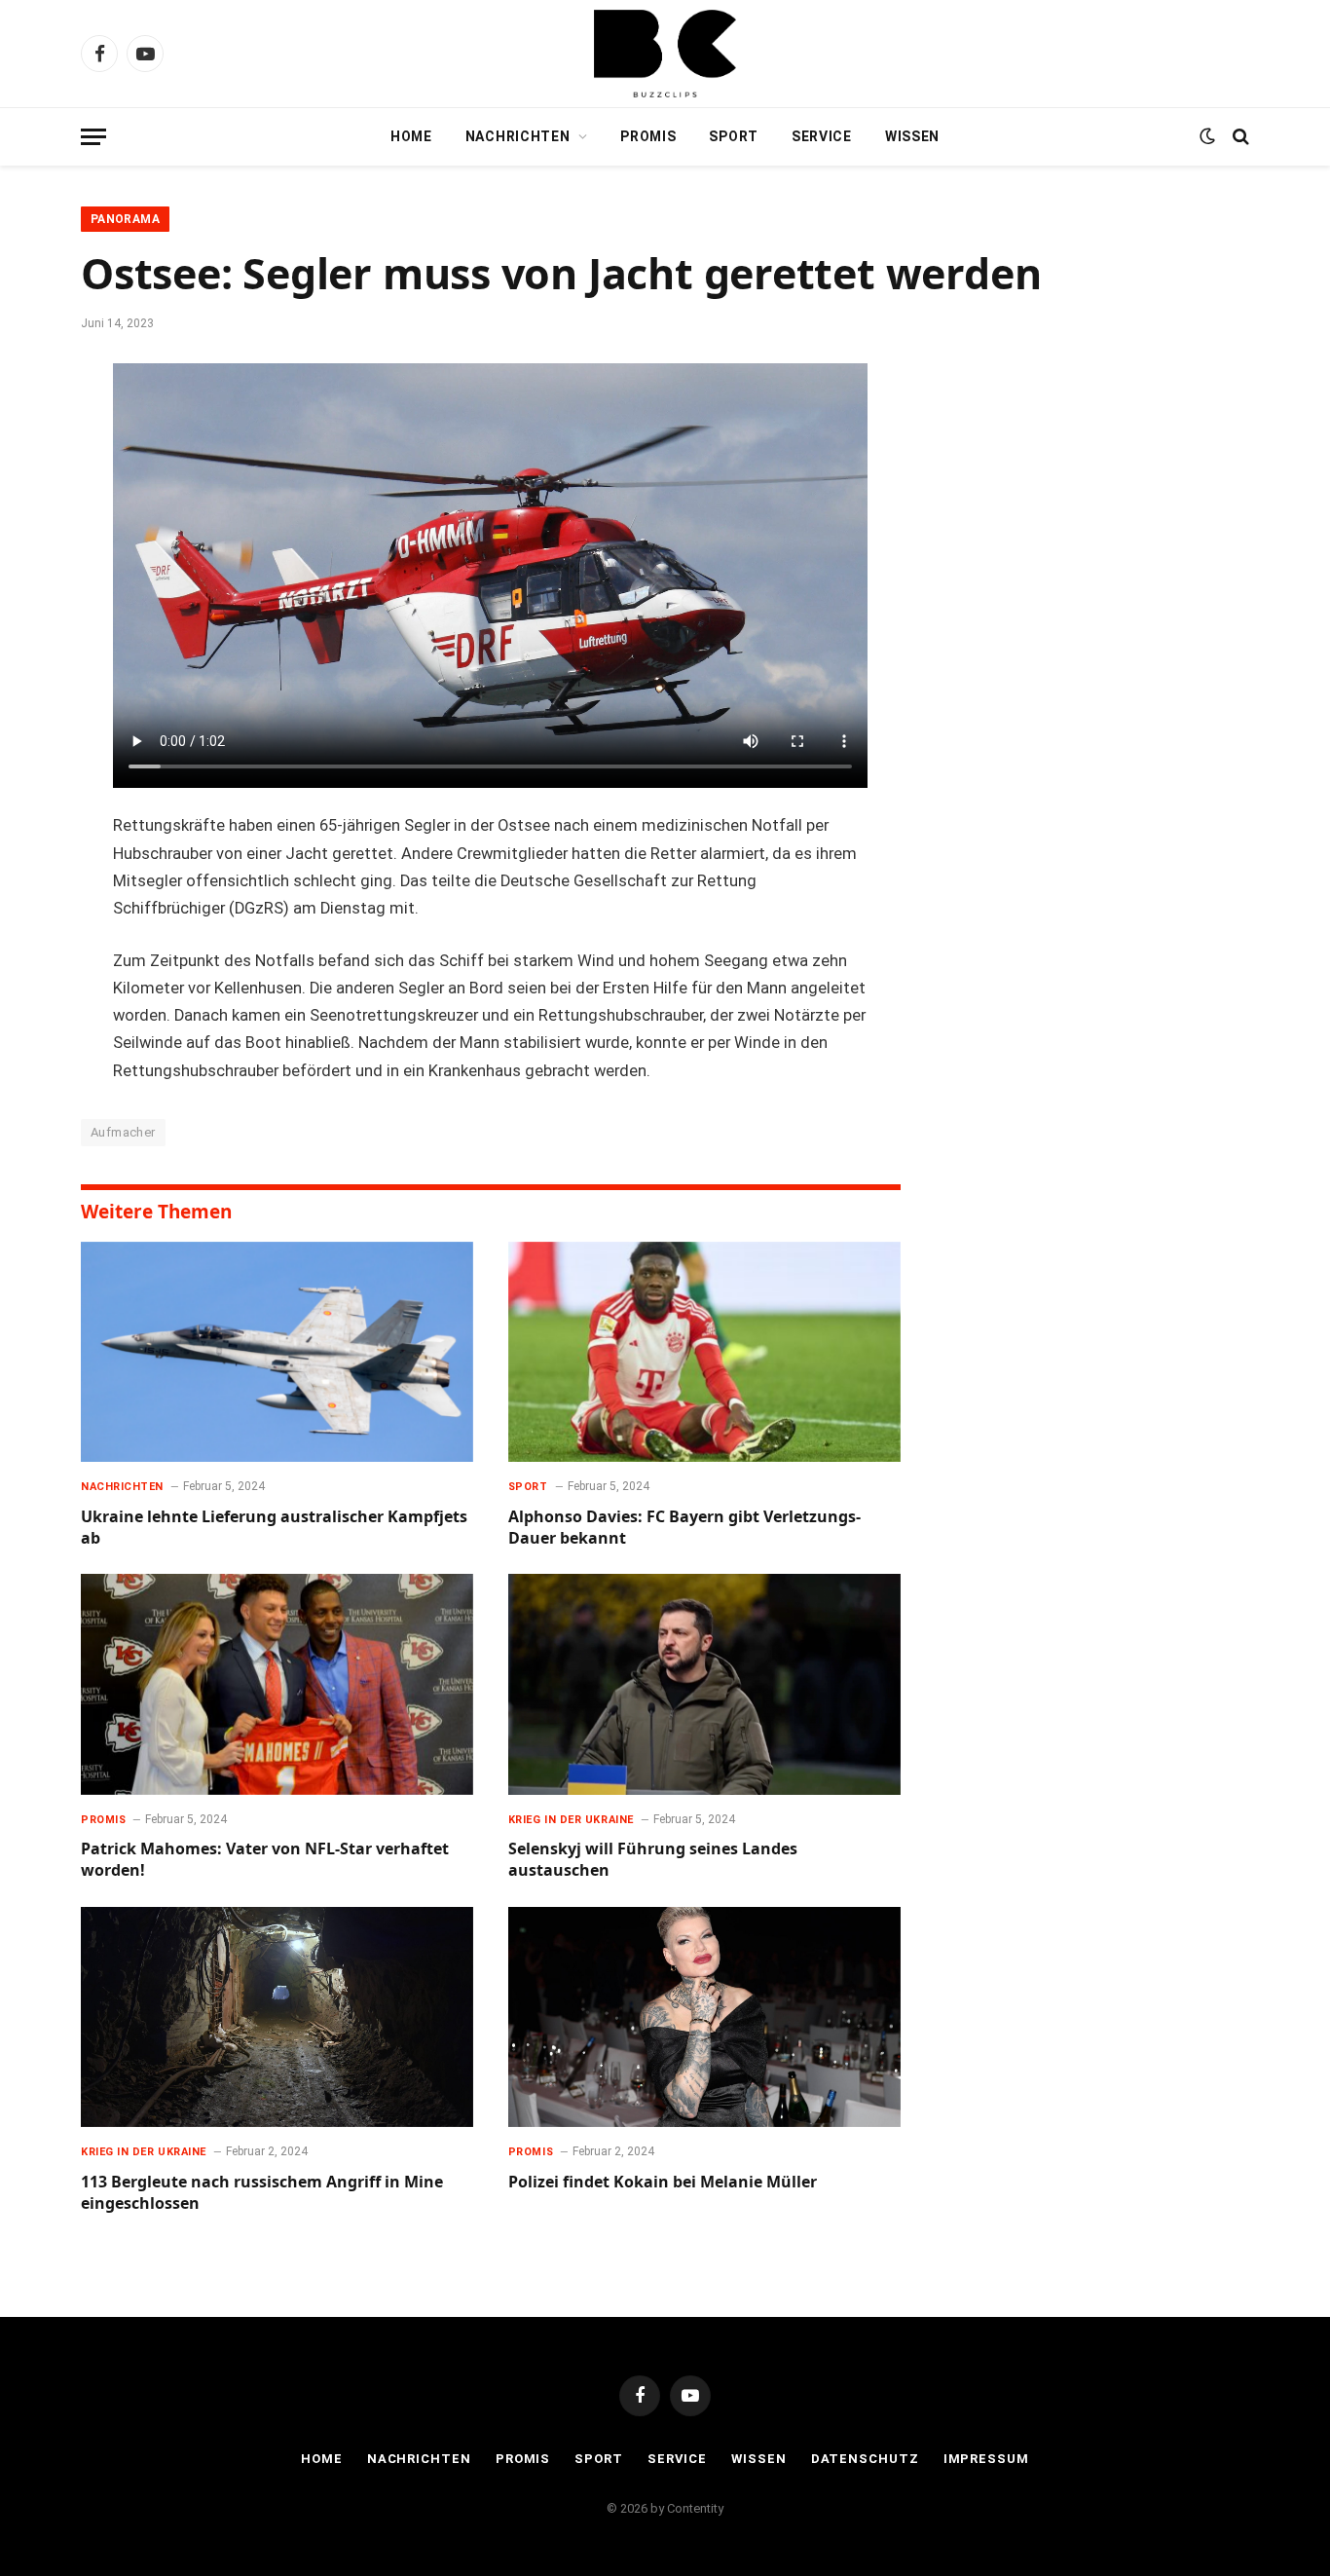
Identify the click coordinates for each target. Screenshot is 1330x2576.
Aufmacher (123, 1132)
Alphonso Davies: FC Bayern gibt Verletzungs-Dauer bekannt (684, 1528)
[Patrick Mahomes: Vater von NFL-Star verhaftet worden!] (277, 1684)
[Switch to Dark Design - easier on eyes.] (1207, 136)
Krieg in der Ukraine (571, 1820)
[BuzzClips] (665, 54)
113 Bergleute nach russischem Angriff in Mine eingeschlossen (262, 2193)
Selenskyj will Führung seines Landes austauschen (653, 1860)
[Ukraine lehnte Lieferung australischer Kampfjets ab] (277, 1352)
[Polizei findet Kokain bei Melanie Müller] (704, 2017)
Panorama (125, 219)
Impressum (986, 2459)
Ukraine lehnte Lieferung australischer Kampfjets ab (274, 1528)
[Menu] (93, 137)
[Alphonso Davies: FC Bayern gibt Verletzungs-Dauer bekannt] (704, 1352)
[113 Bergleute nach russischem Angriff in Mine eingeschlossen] (277, 2017)
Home (411, 136)
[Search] (1239, 137)
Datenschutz (865, 2459)
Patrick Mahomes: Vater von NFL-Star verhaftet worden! (265, 1860)
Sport (734, 136)
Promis (648, 136)
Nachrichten (518, 136)
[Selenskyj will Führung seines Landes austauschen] (704, 1684)
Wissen (912, 136)
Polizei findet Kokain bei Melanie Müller (663, 2182)
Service (822, 136)
